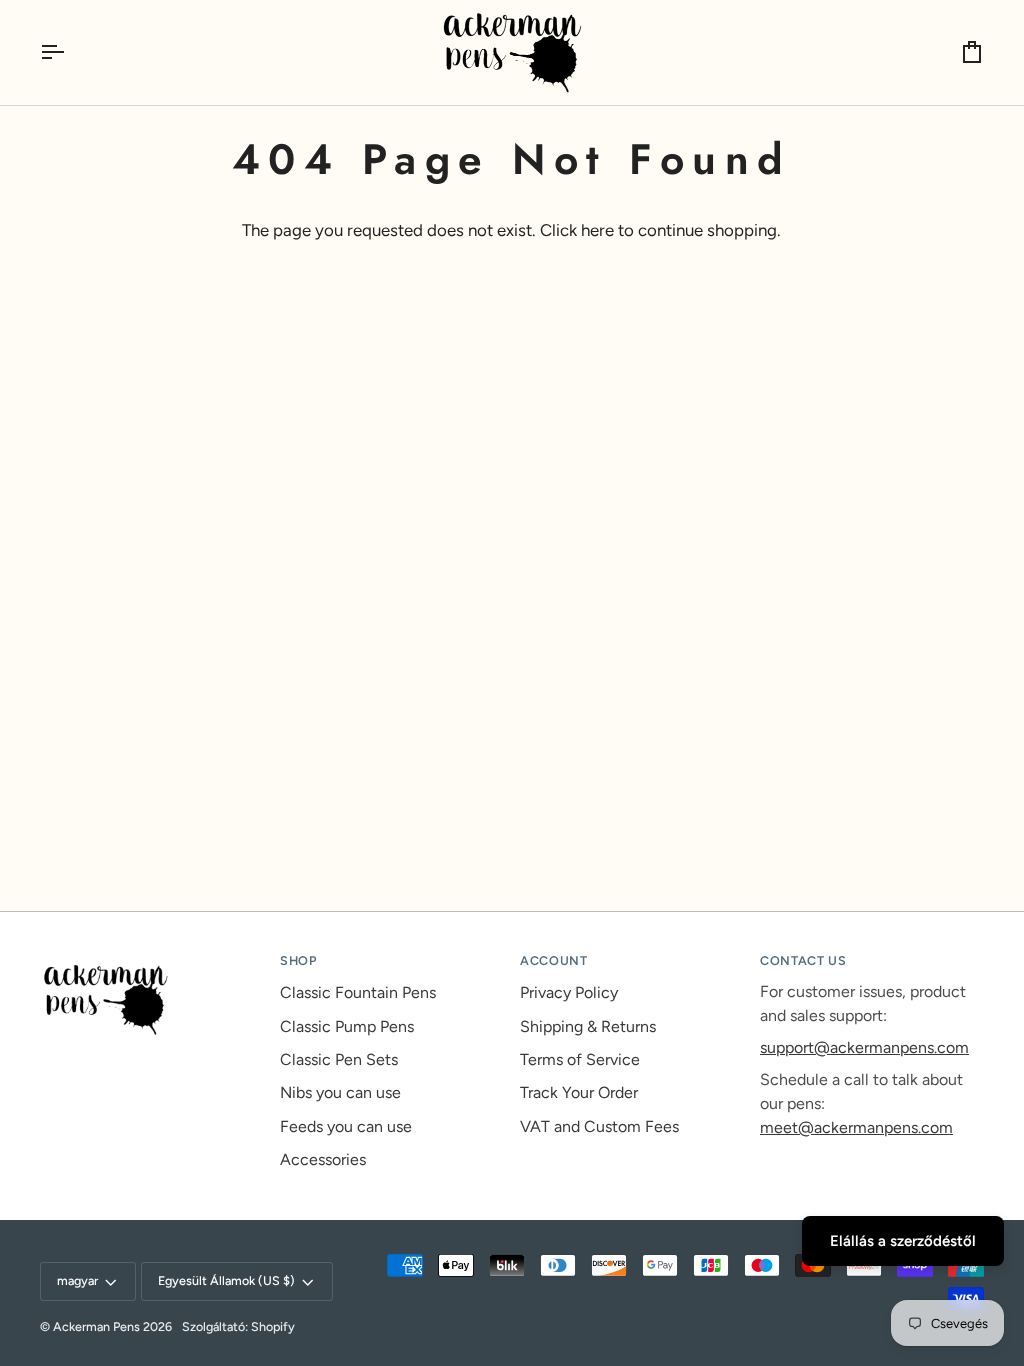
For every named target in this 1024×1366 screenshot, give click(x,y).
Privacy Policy (569, 992)
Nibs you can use (340, 1092)
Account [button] (553, 960)
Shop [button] (298, 960)
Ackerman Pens (96, 1326)
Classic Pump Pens (347, 1026)
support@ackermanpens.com (864, 1047)
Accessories (323, 1159)
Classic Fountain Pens (358, 992)
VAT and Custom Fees (599, 1126)
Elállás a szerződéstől (903, 1241)
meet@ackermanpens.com (856, 1127)
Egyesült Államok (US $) (226, 1280)
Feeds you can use (346, 1126)
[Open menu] (70, 52)
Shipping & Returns (588, 1026)
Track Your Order (579, 1092)
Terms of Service (580, 1059)
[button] (152, 957)
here (597, 230)
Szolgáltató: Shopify (238, 1326)
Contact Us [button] (803, 960)
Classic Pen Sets (339, 1059)
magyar (77, 1280)
